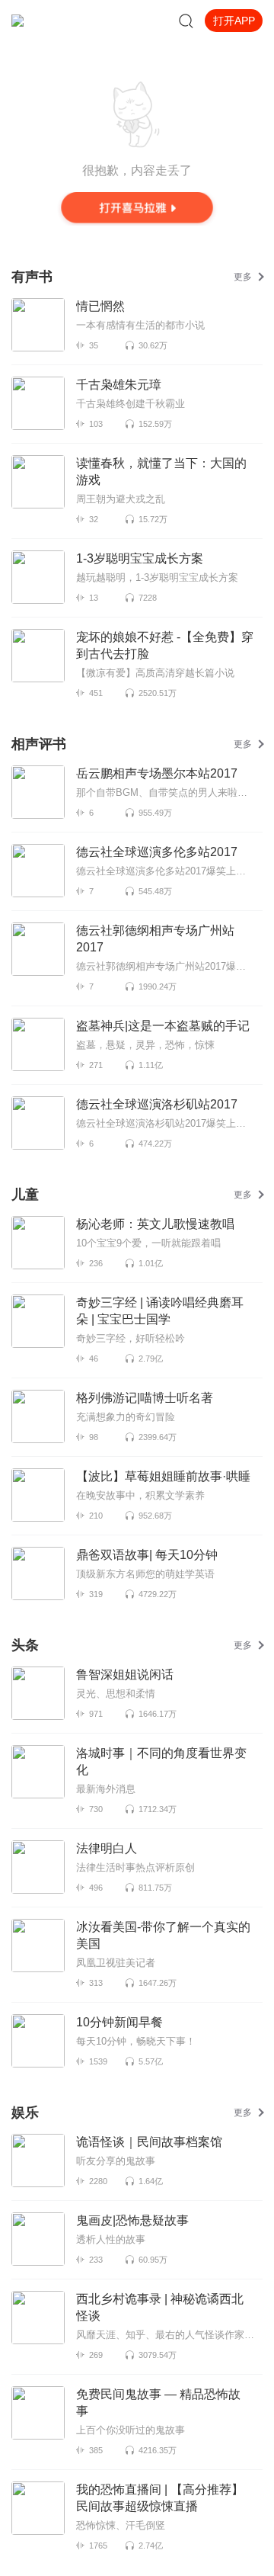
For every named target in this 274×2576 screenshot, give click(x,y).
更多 (243, 277)
